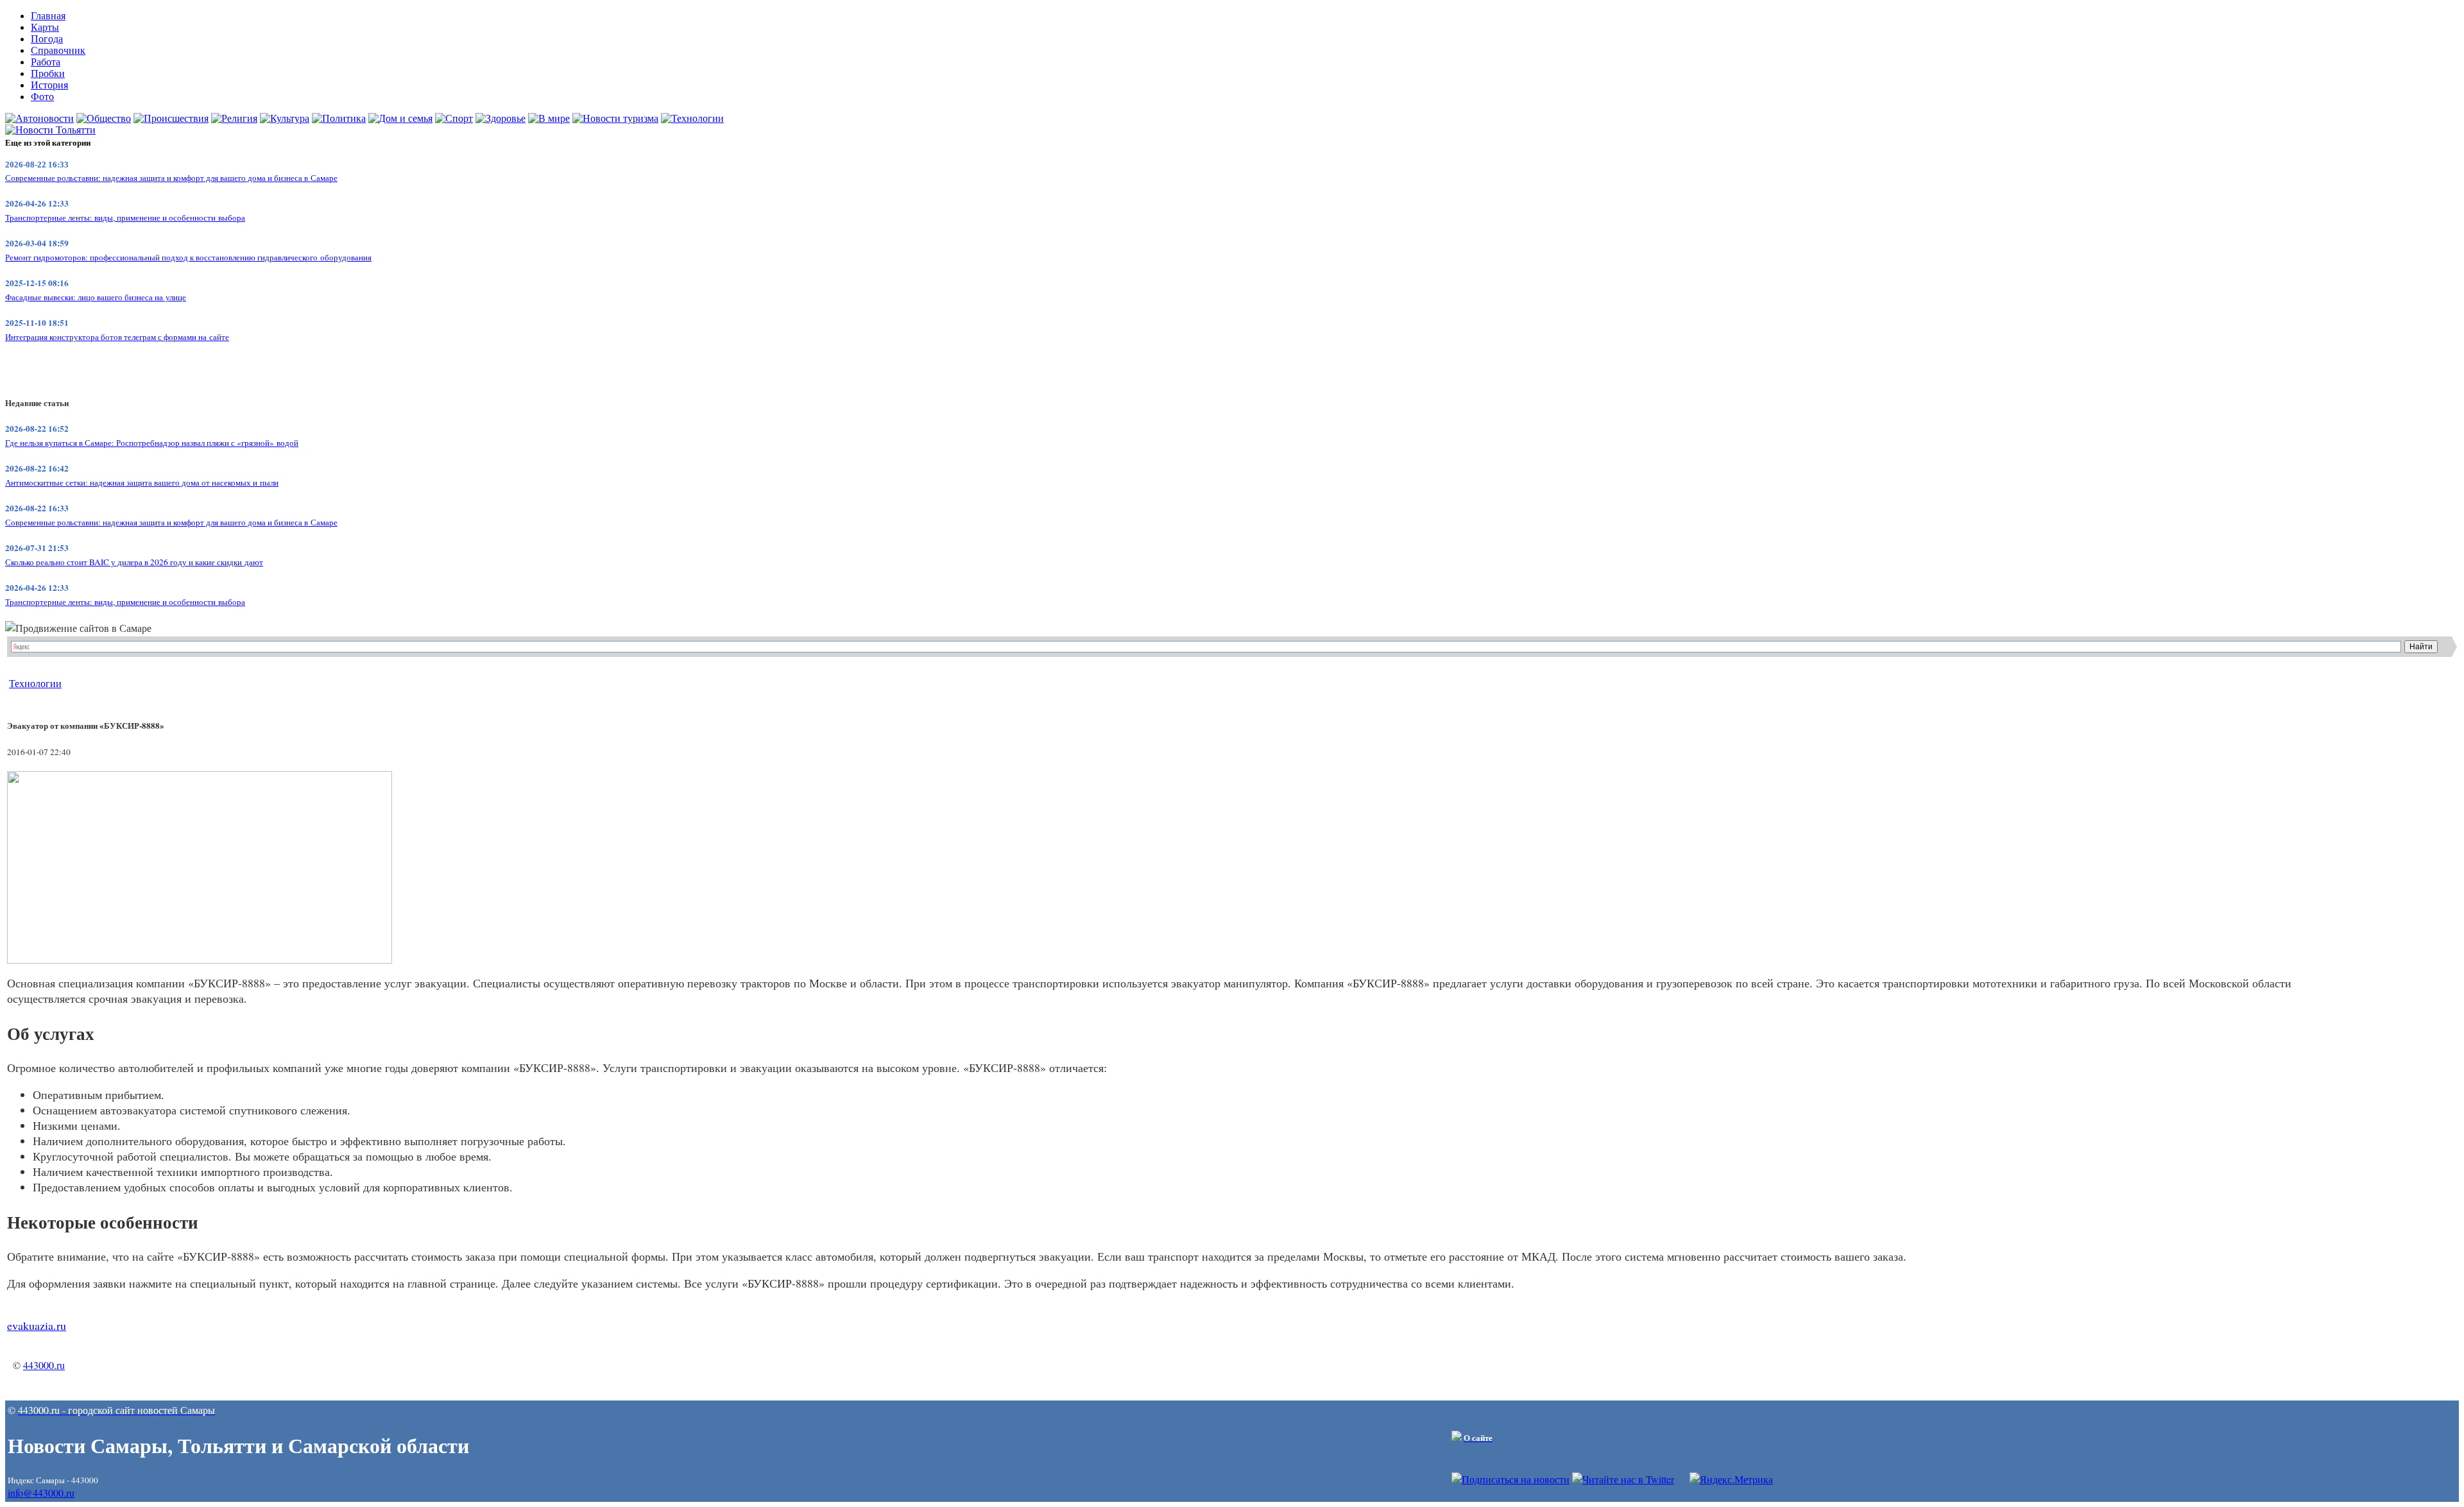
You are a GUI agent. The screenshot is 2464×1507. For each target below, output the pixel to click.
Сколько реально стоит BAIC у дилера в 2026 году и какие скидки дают (134, 562)
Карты (45, 27)
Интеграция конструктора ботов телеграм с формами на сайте (117, 337)
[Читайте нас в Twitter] (1623, 1479)
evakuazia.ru (37, 1325)
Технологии (35, 683)
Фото (42, 97)
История (49, 85)
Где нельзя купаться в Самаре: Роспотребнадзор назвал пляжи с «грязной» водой (152, 443)
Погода (47, 39)
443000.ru (44, 1365)
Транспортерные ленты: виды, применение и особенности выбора (125, 217)
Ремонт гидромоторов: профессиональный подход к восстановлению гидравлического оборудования (188, 257)
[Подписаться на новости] (1510, 1479)
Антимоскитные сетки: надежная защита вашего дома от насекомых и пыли (142, 482)
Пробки (48, 73)
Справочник (58, 50)
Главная (48, 16)
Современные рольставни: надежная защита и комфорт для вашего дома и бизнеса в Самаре (171, 178)
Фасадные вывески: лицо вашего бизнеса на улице (96, 297)
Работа (46, 62)
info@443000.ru (41, 1493)
